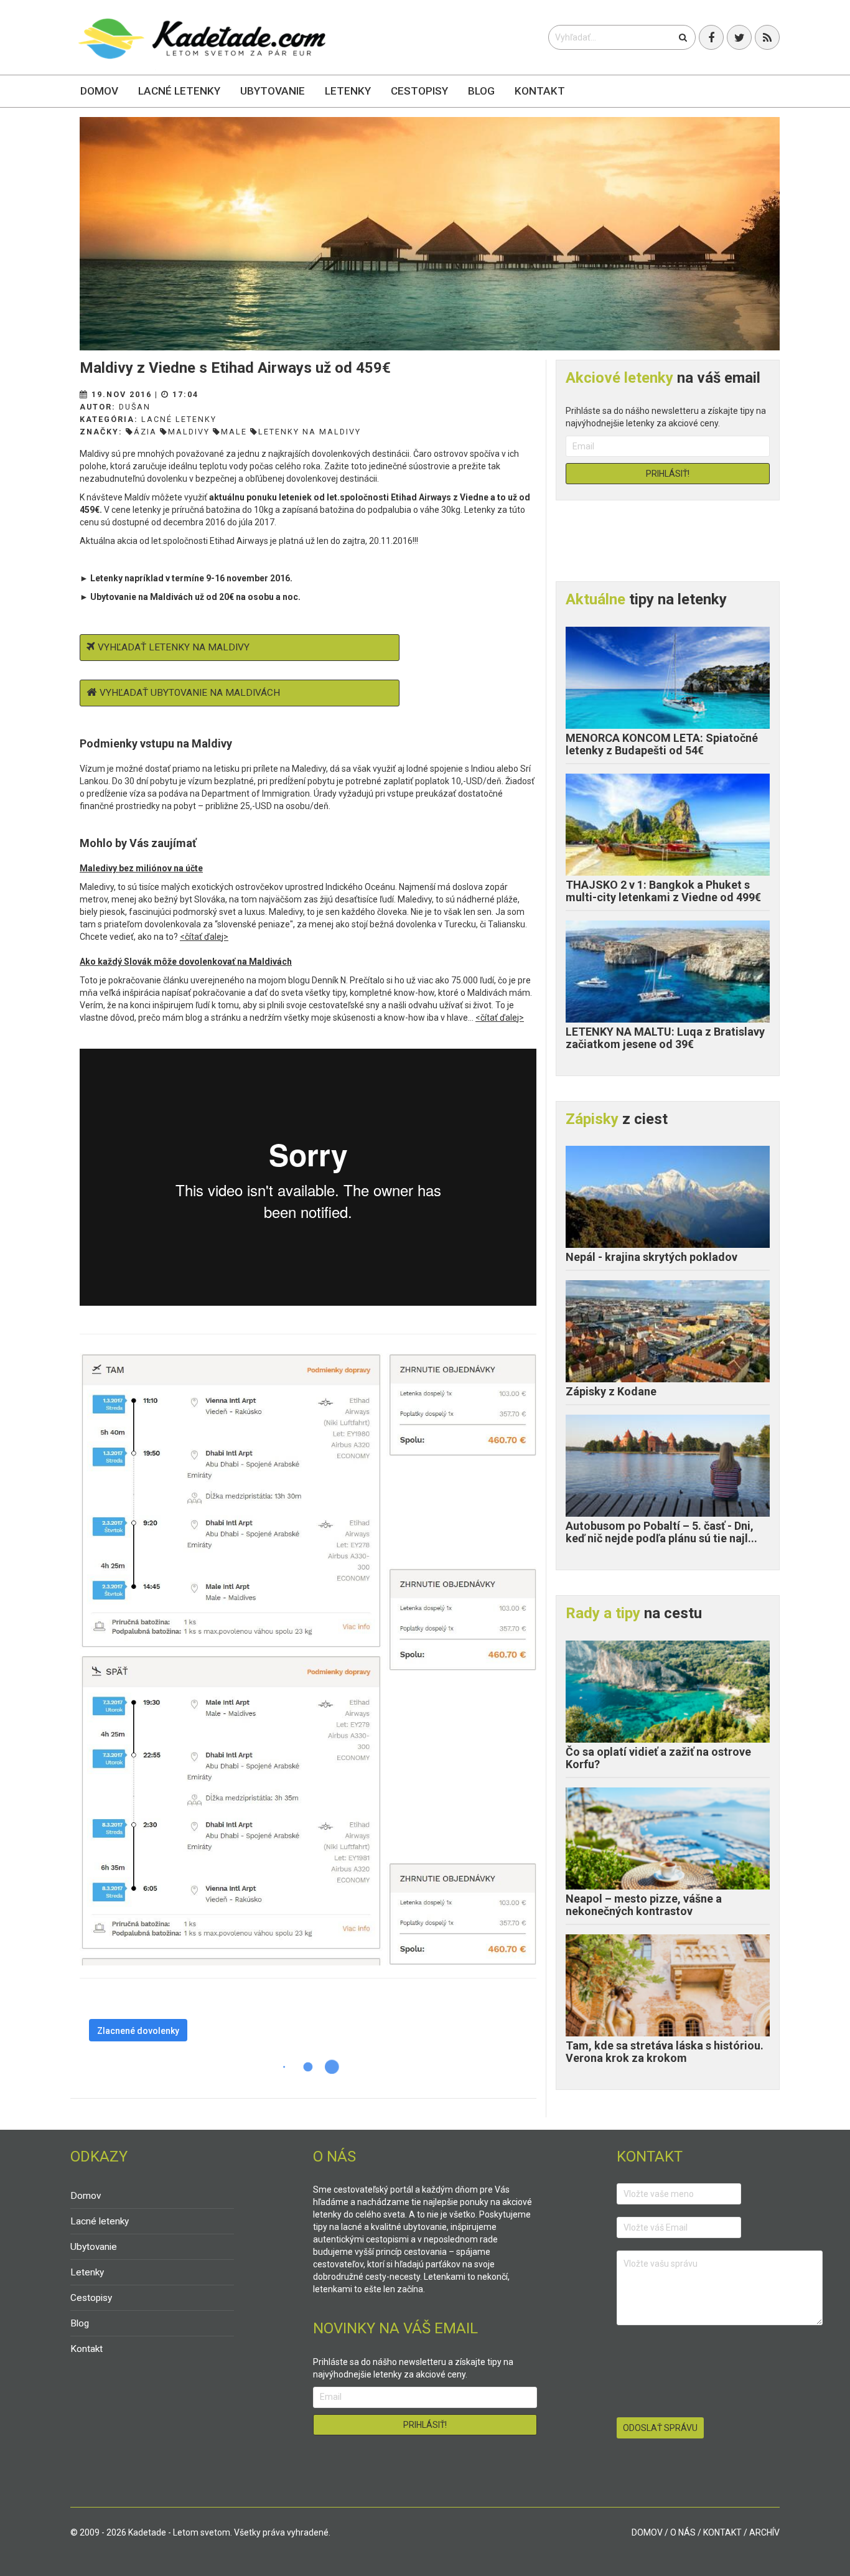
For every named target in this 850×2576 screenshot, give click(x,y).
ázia (145, 432)
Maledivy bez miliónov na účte (141, 868)
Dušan (135, 407)
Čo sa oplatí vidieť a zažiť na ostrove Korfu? (658, 1758)
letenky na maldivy (310, 432)
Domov (99, 91)
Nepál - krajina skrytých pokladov (652, 1257)
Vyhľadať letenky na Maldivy (174, 647)
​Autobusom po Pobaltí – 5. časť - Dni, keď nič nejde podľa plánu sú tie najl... (661, 1532)
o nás (683, 2532)
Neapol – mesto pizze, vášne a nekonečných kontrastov (644, 1905)
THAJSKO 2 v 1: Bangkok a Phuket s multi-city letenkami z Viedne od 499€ (663, 891)
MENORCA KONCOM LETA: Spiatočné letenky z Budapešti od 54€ (662, 744)
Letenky (348, 91)
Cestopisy (419, 91)
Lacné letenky (179, 91)
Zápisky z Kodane (611, 1391)
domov (647, 2532)
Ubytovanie (273, 91)
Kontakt (540, 91)
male (234, 432)
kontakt (722, 2532)
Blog (481, 91)
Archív (764, 2532)
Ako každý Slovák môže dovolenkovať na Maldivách (186, 962)
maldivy (189, 432)
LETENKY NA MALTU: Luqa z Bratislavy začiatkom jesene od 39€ (665, 1038)
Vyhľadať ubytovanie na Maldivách (190, 693)
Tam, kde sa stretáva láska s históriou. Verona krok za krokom (665, 2052)
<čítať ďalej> (204, 937)
